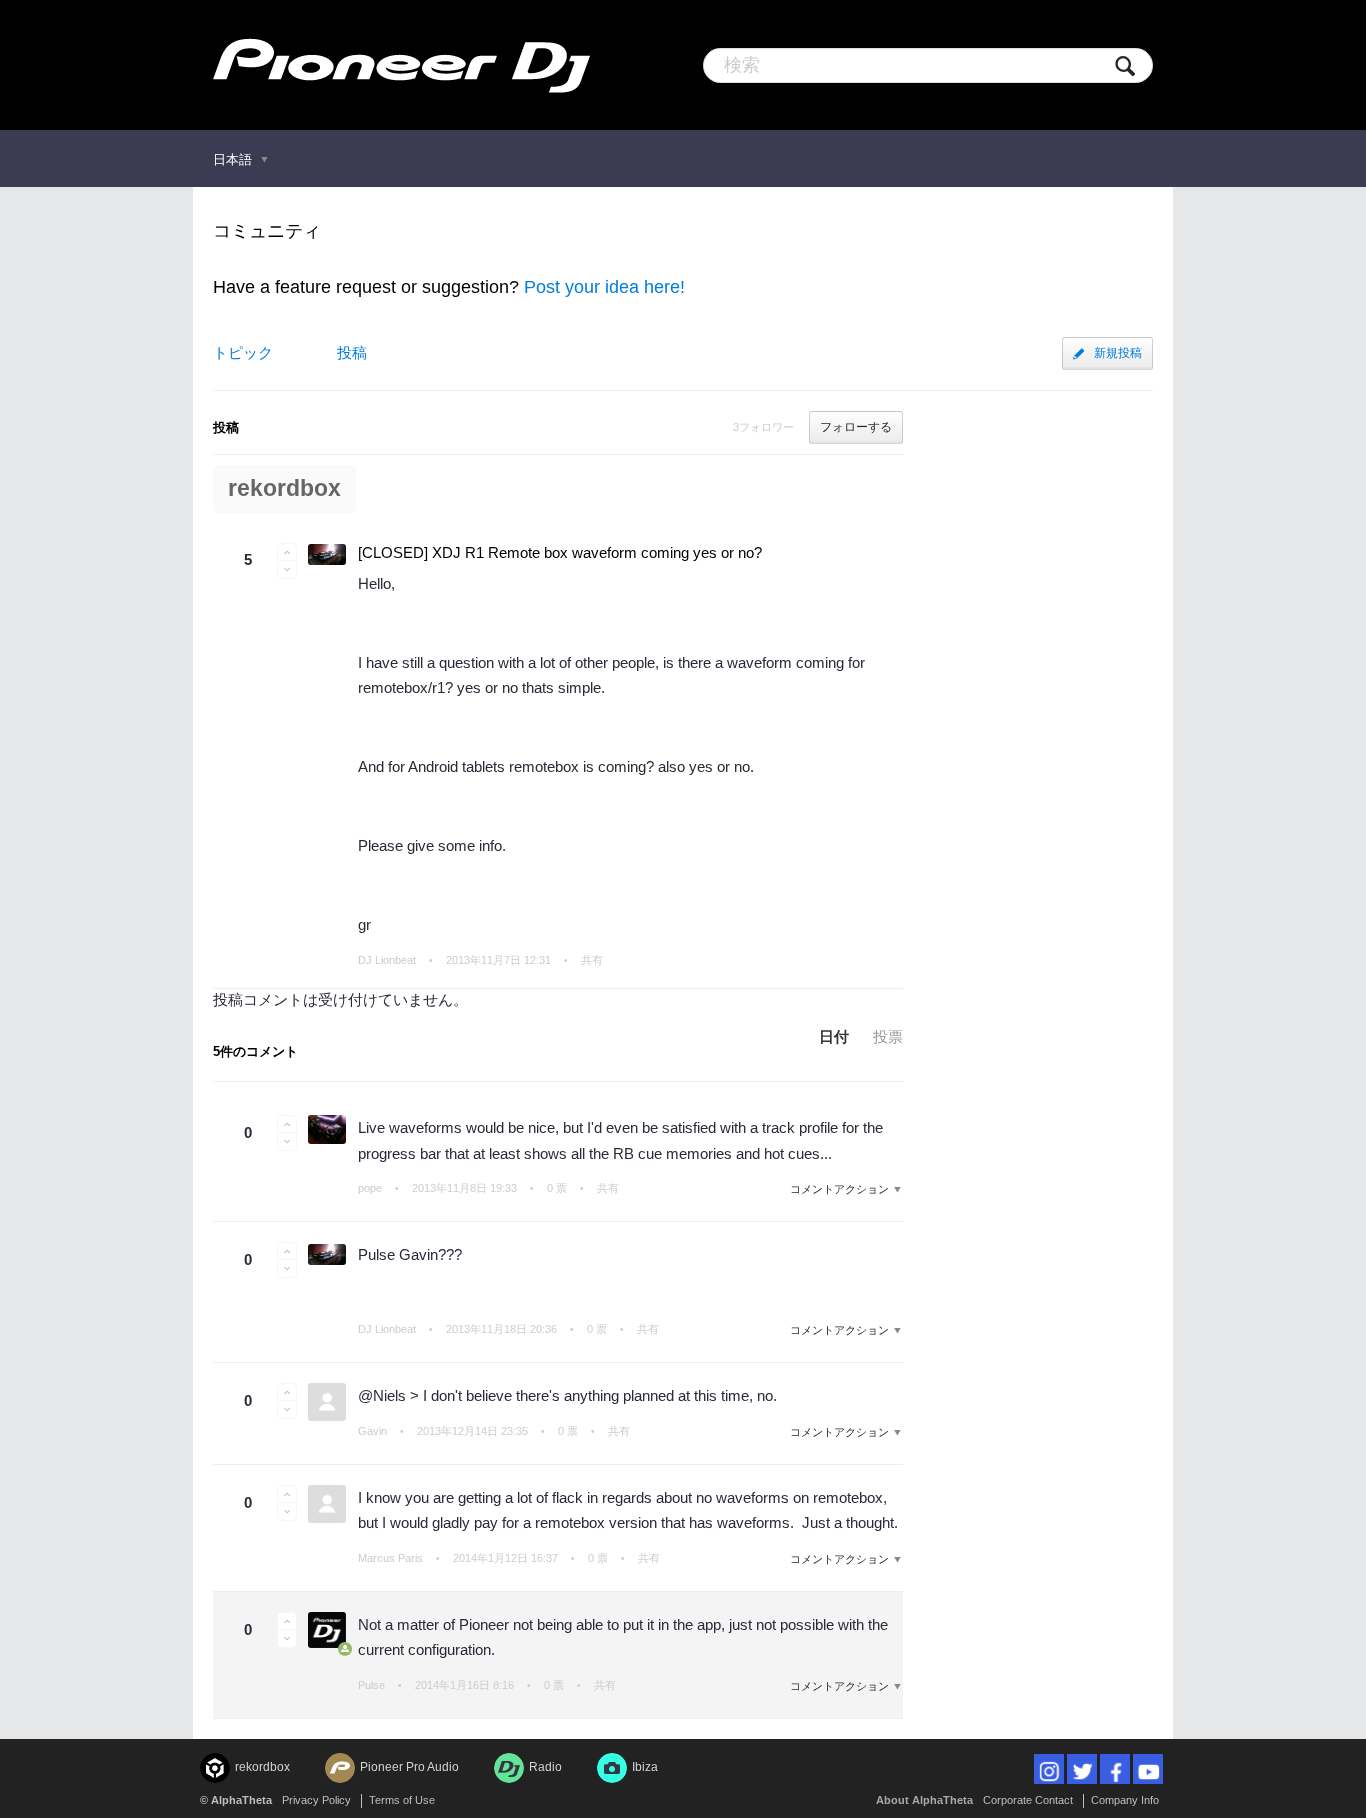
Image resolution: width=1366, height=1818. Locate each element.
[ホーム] (401, 65)
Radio (545, 1767)
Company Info (1125, 1800)
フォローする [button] (856, 427)
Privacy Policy (316, 1800)
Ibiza (645, 1767)
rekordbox (284, 488)
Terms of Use (402, 1800)
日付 (834, 1036)
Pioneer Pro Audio (409, 1767)
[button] (287, 552)
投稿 (352, 352)
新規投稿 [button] (1118, 353)
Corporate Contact (1028, 1800)
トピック (243, 352)
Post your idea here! (604, 287)
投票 (888, 1036)
